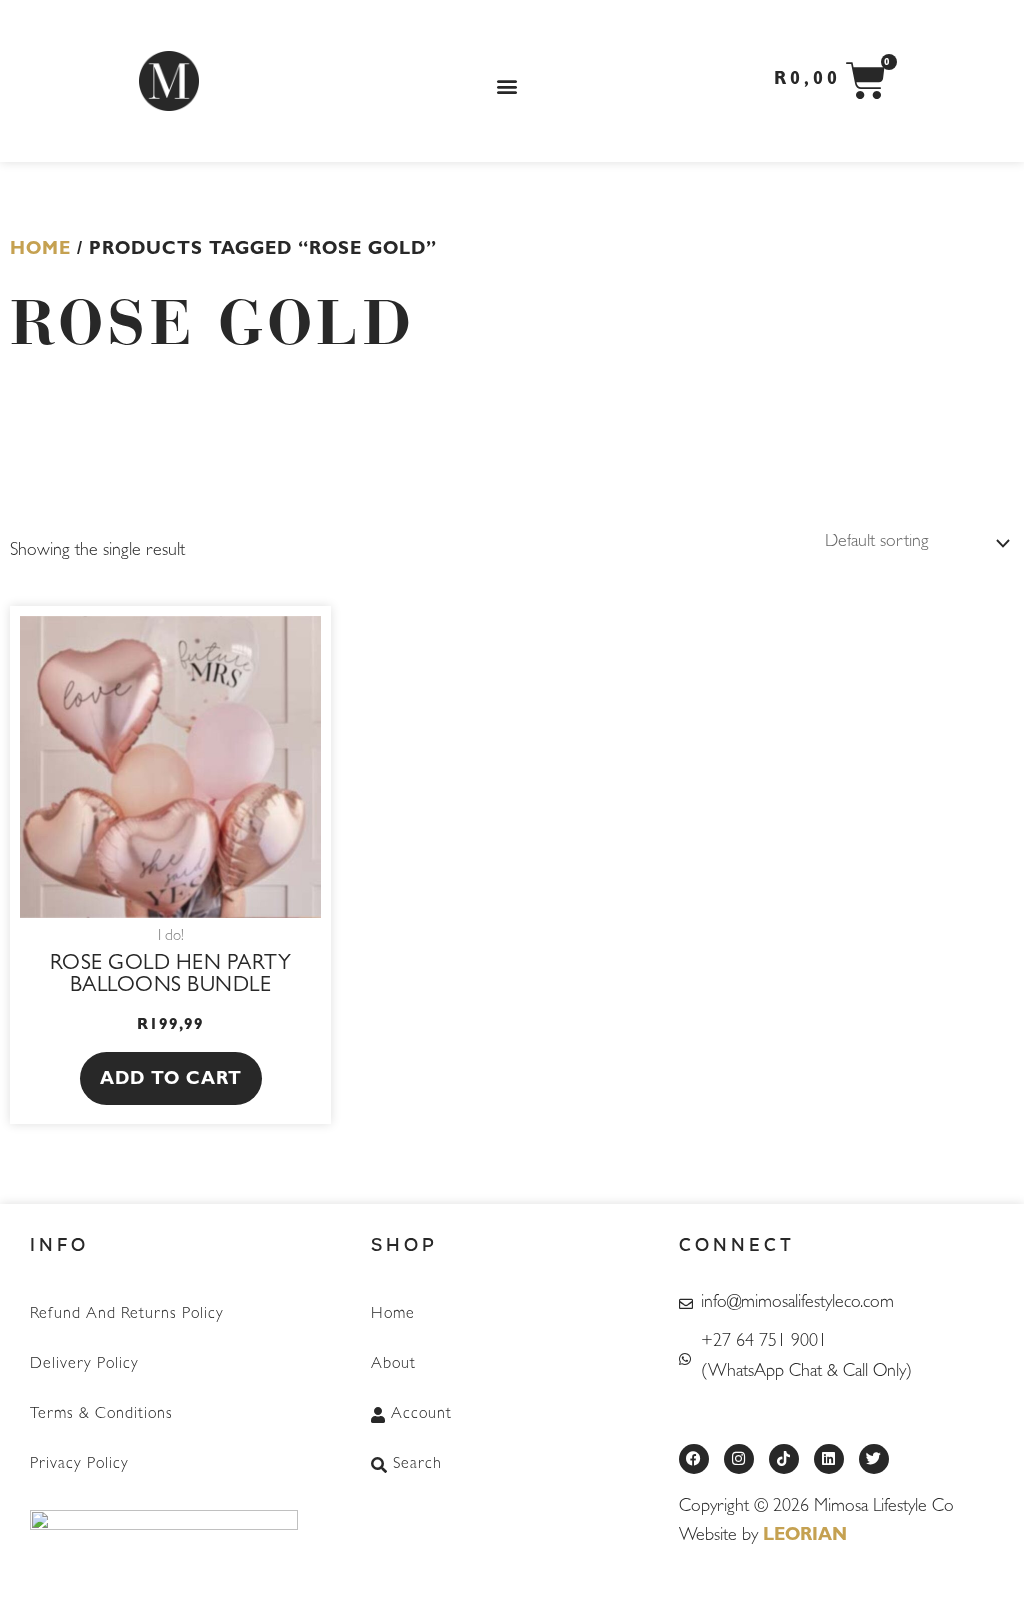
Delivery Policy (84, 1365)
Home (40, 251)
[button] (506, 86)
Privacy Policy (79, 1465)
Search (417, 1465)
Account (421, 1415)
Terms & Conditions (101, 1415)
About (393, 1365)
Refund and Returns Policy (127, 1315)
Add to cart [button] (171, 1081)
